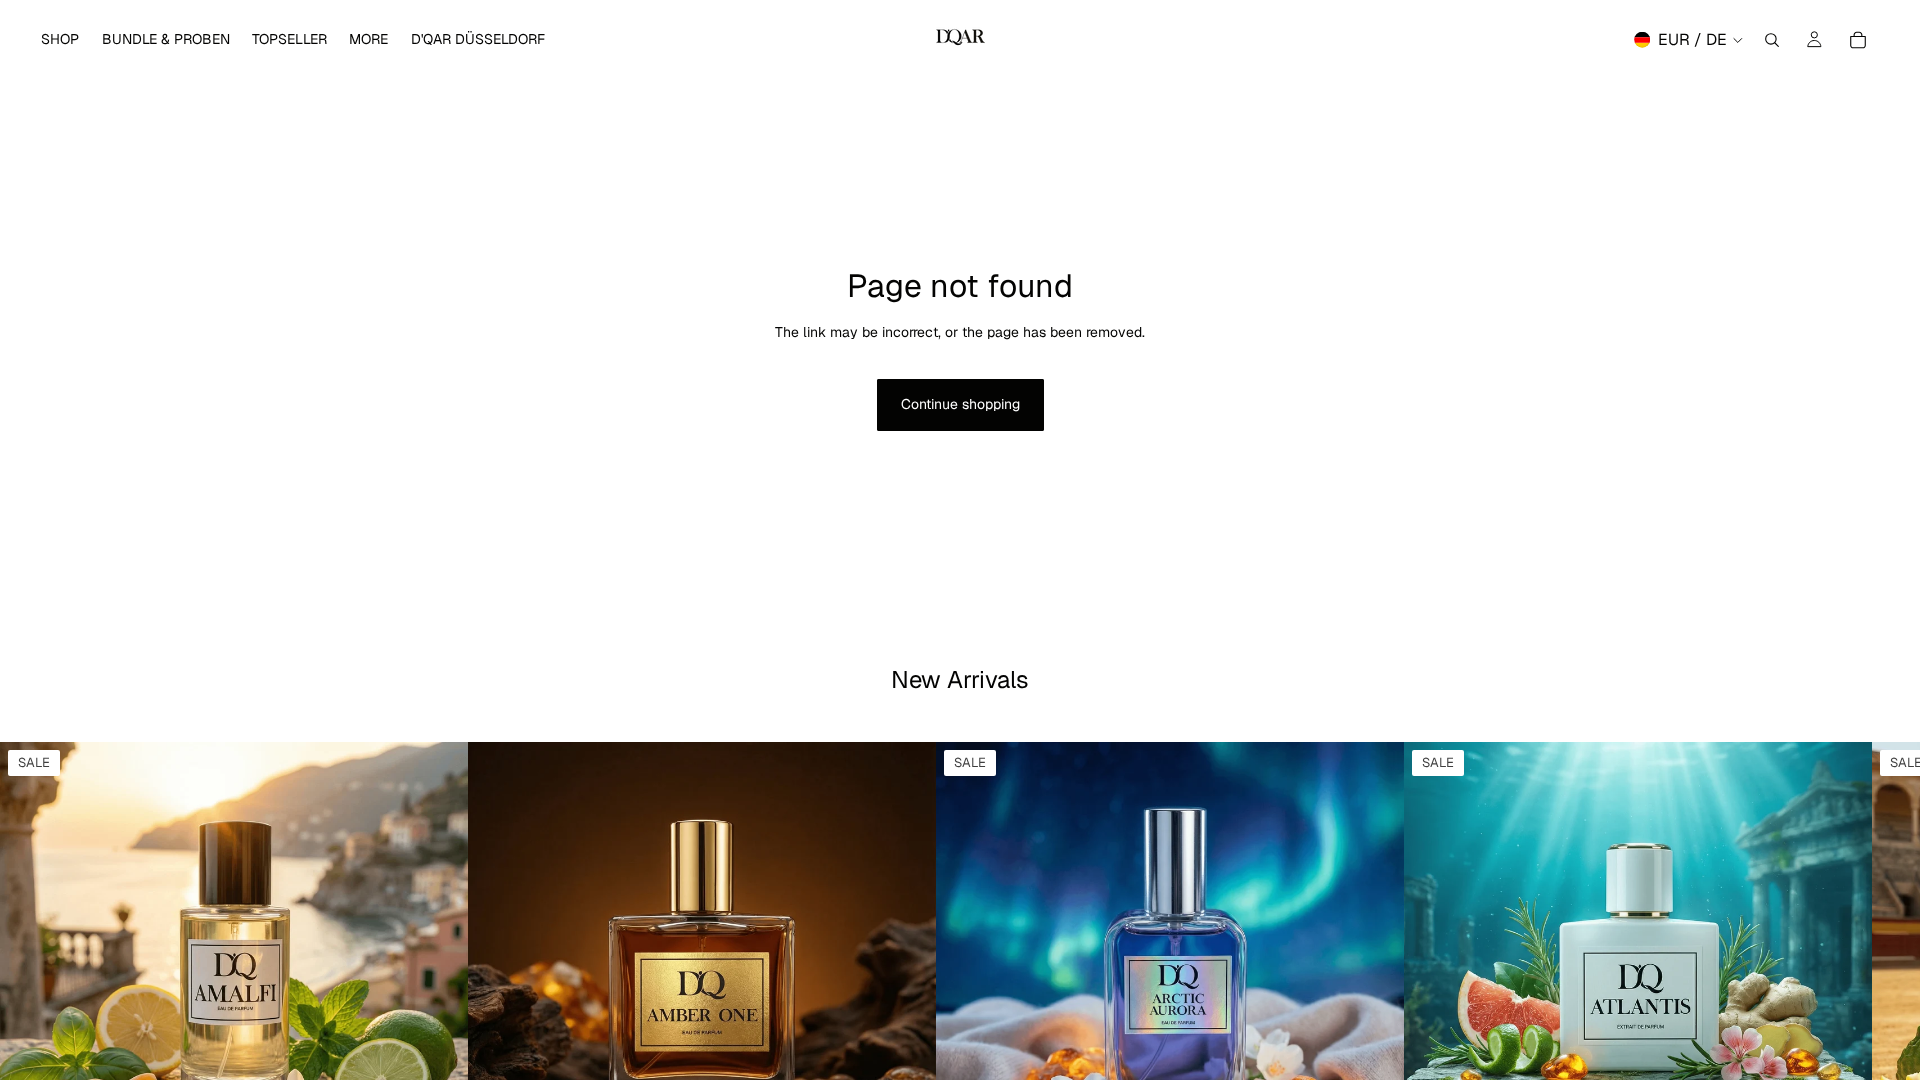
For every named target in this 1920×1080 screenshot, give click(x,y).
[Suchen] (1772, 40)
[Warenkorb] (1858, 40)
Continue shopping (960, 404)
